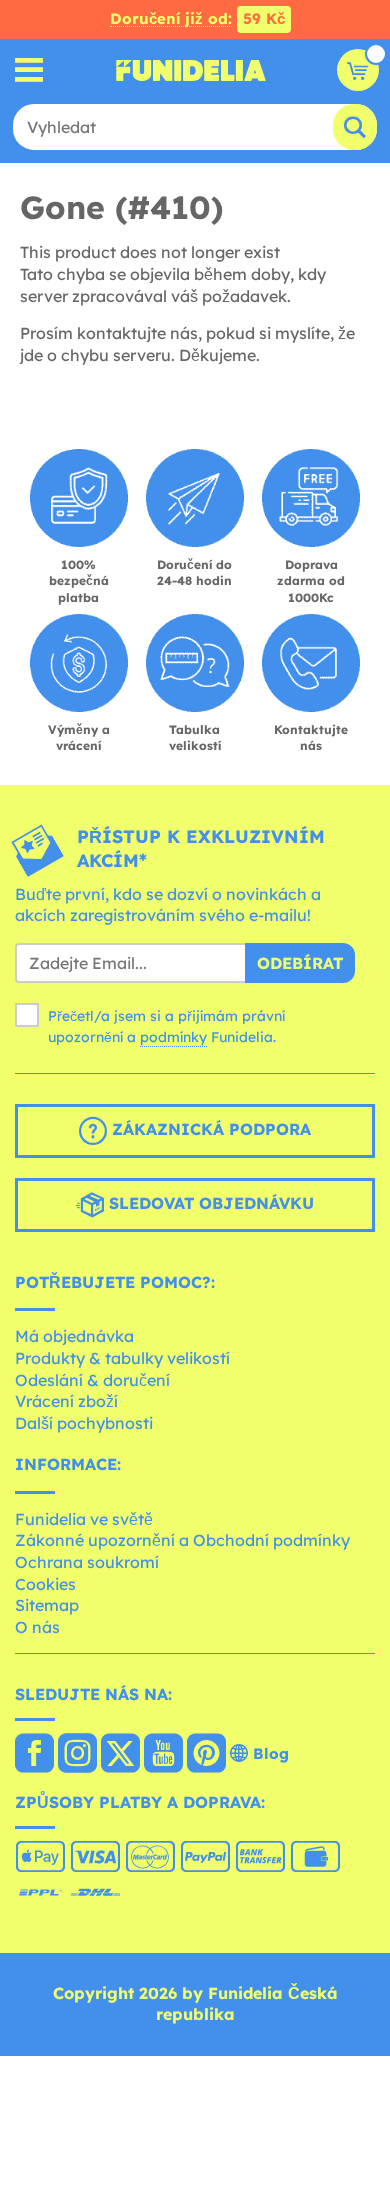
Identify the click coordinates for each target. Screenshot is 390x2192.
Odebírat (300, 963)
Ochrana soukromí (87, 1562)
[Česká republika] (34, 1755)
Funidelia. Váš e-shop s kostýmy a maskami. (191, 70)
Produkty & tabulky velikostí (122, 1358)
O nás (37, 1627)
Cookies (45, 1584)
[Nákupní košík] (358, 70)
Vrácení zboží (66, 1401)
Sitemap (47, 1605)
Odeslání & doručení (92, 1380)
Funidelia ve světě (84, 1519)
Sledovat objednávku (209, 1203)
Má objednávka (74, 1336)
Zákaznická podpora (209, 1129)
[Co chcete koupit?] (29, 70)
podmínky (173, 1037)
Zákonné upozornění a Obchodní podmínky (182, 1540)
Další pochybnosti (84, 1423)
